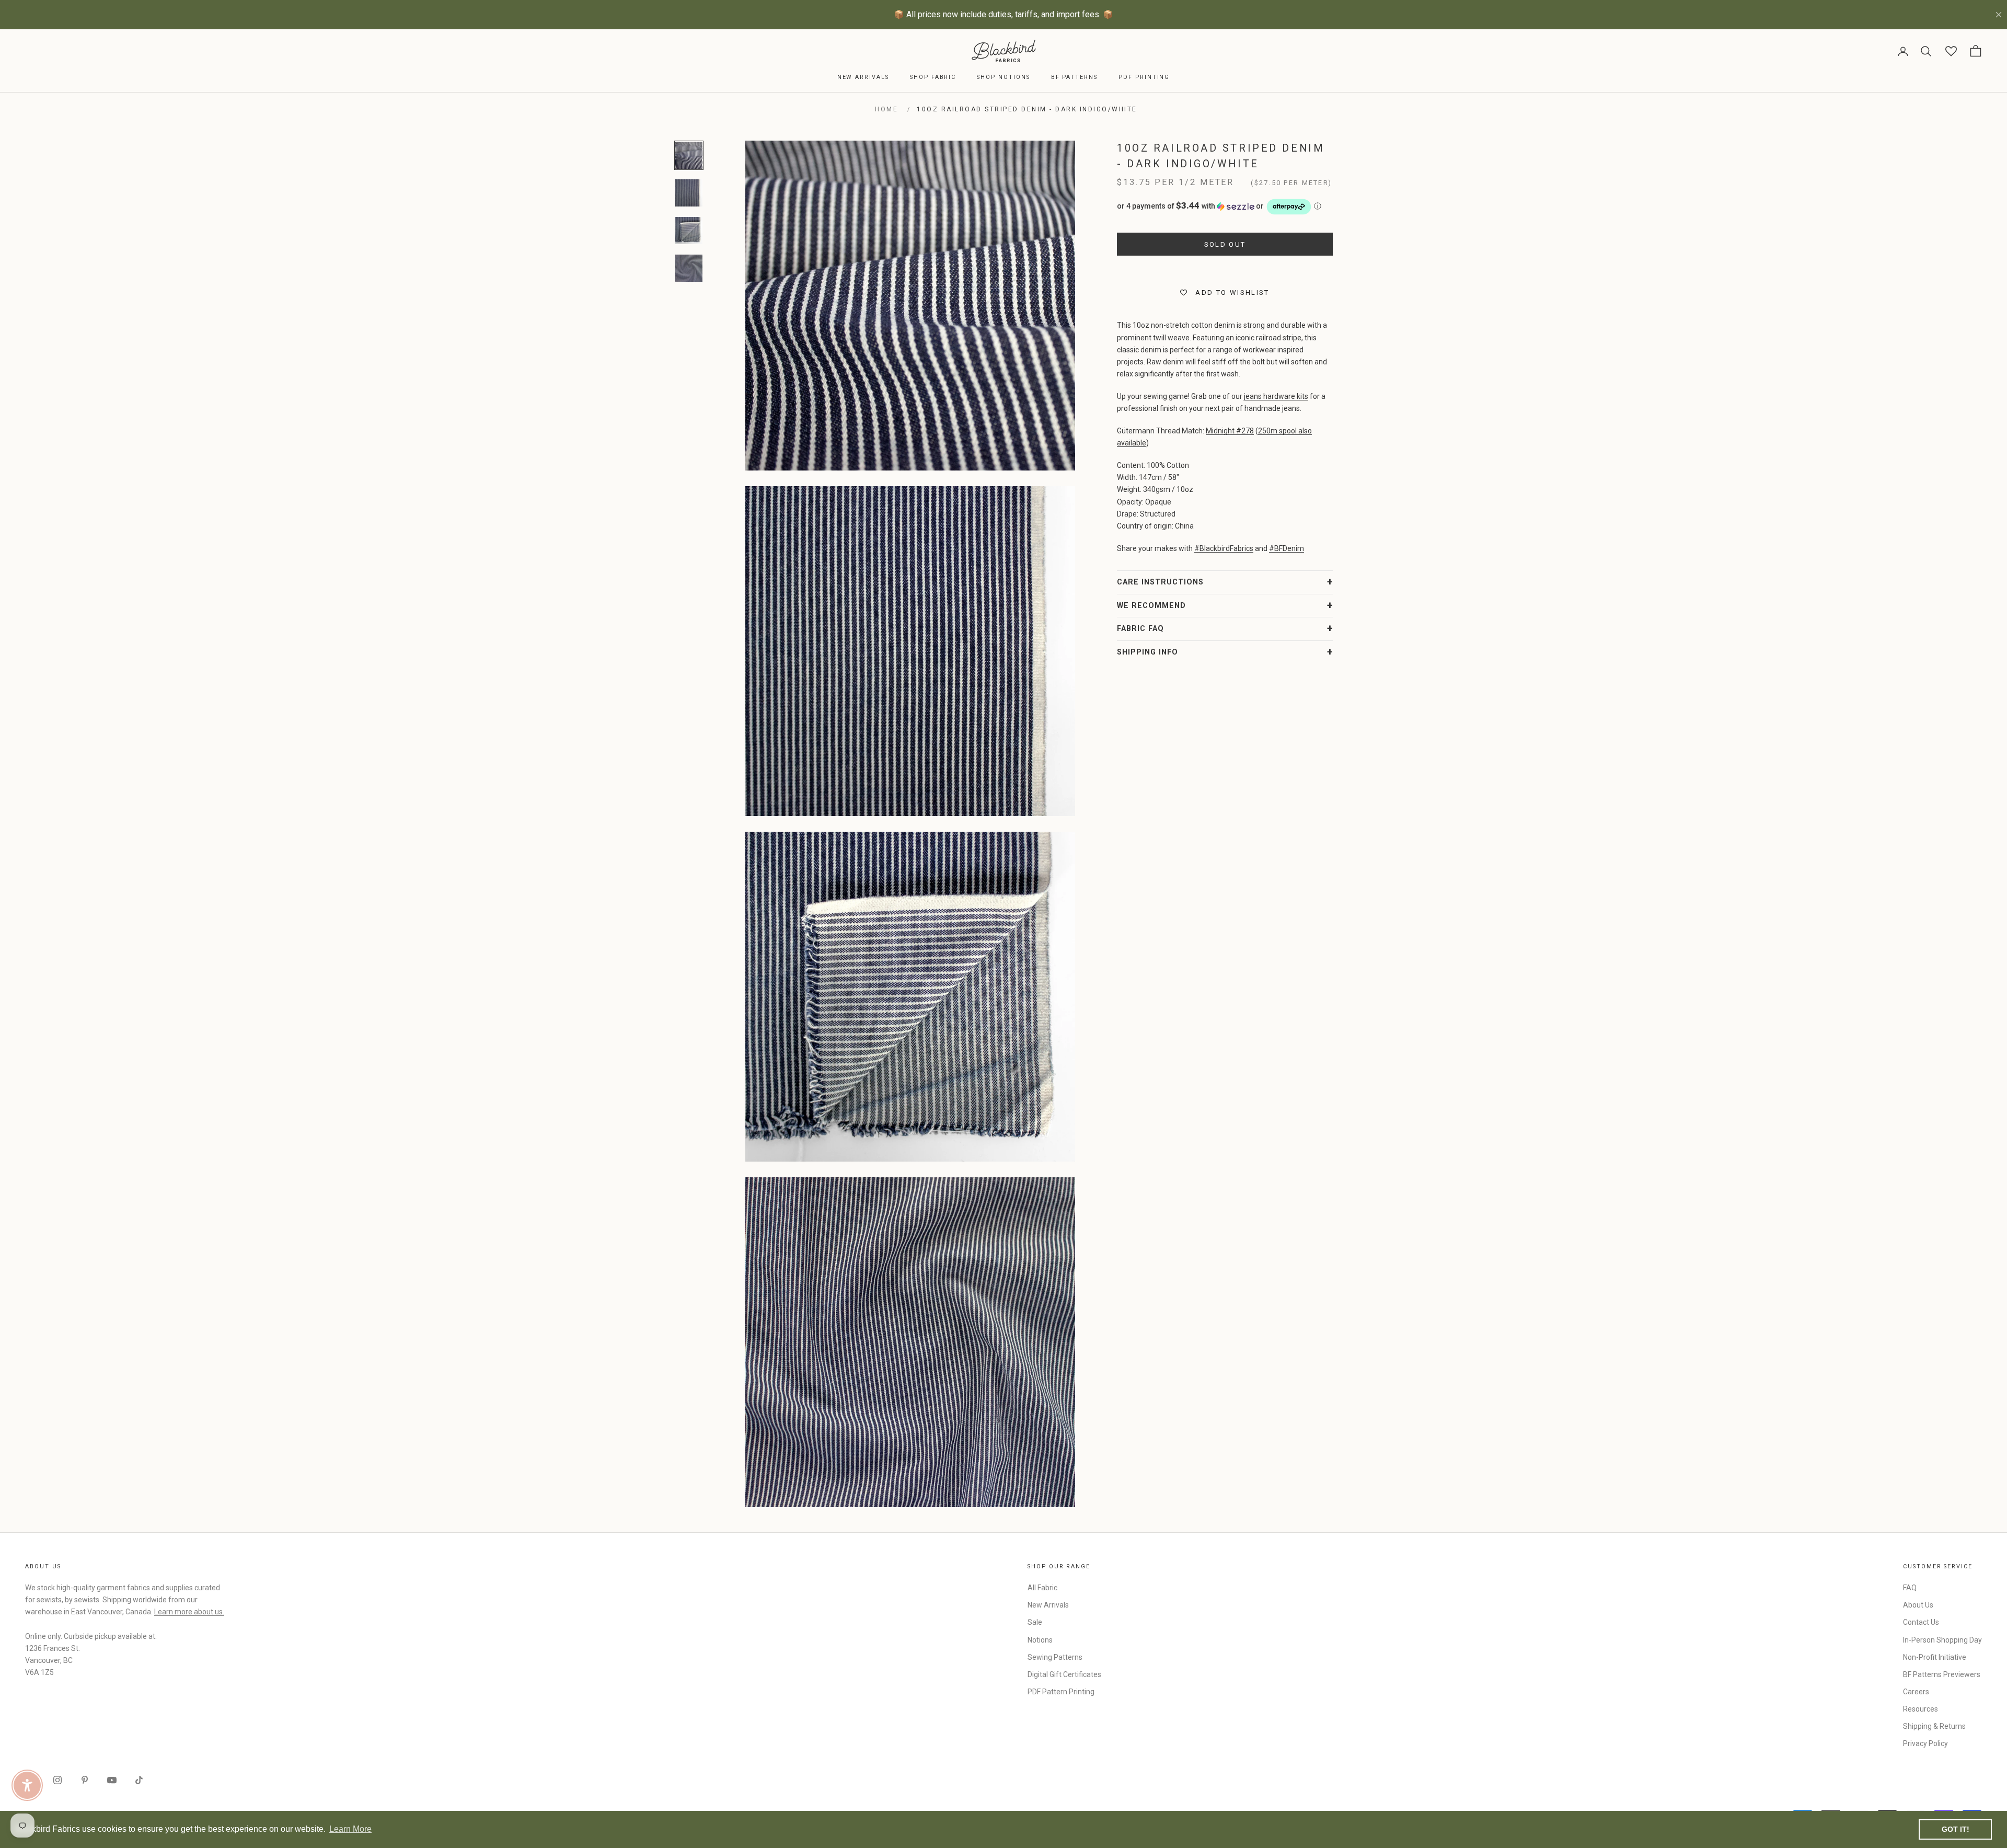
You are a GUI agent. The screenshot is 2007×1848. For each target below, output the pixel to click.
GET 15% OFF (1105, 1011)
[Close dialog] (1194, 796)
